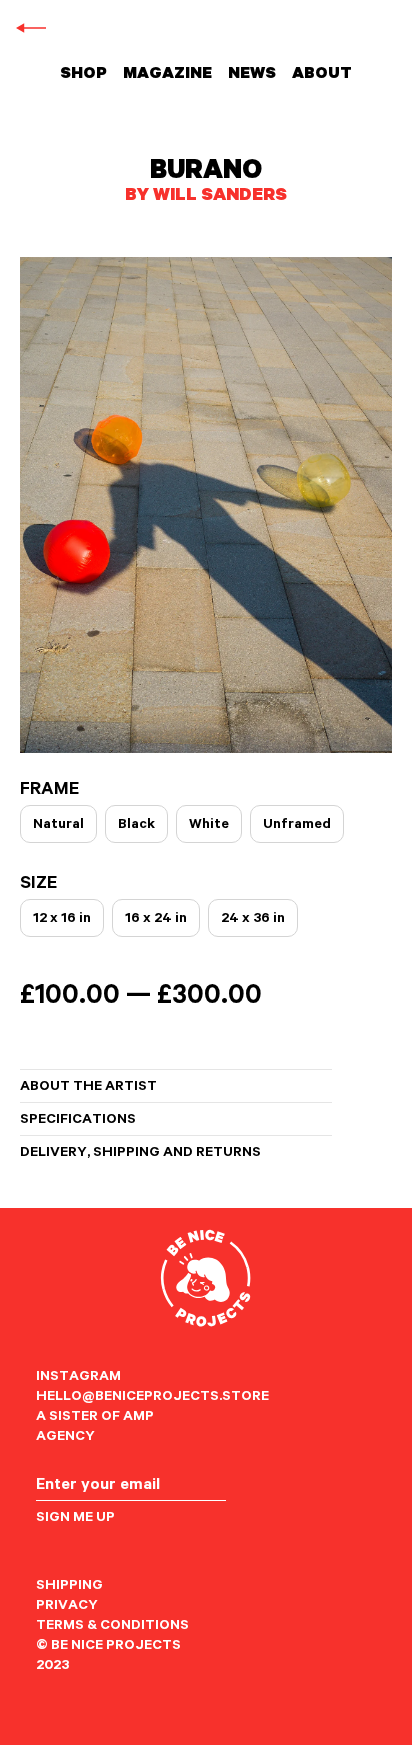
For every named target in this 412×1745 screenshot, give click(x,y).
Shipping (69, 1587)
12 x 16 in (62, 920)
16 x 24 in (156, 920)
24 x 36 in (253, 920)
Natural (58, 826)
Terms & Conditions (112, 1627)
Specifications (78, 1121)
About (322, 75)
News (252, 75)
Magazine (167, 75)
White (209, 826)
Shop (83, 75)
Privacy (67, 1607)
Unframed (297, 826)
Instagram (78, 1378)
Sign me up (75, 1519)
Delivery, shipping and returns (140, 1154)
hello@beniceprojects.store (152, 1398)
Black (136, 826)
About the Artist (88, 1088)
